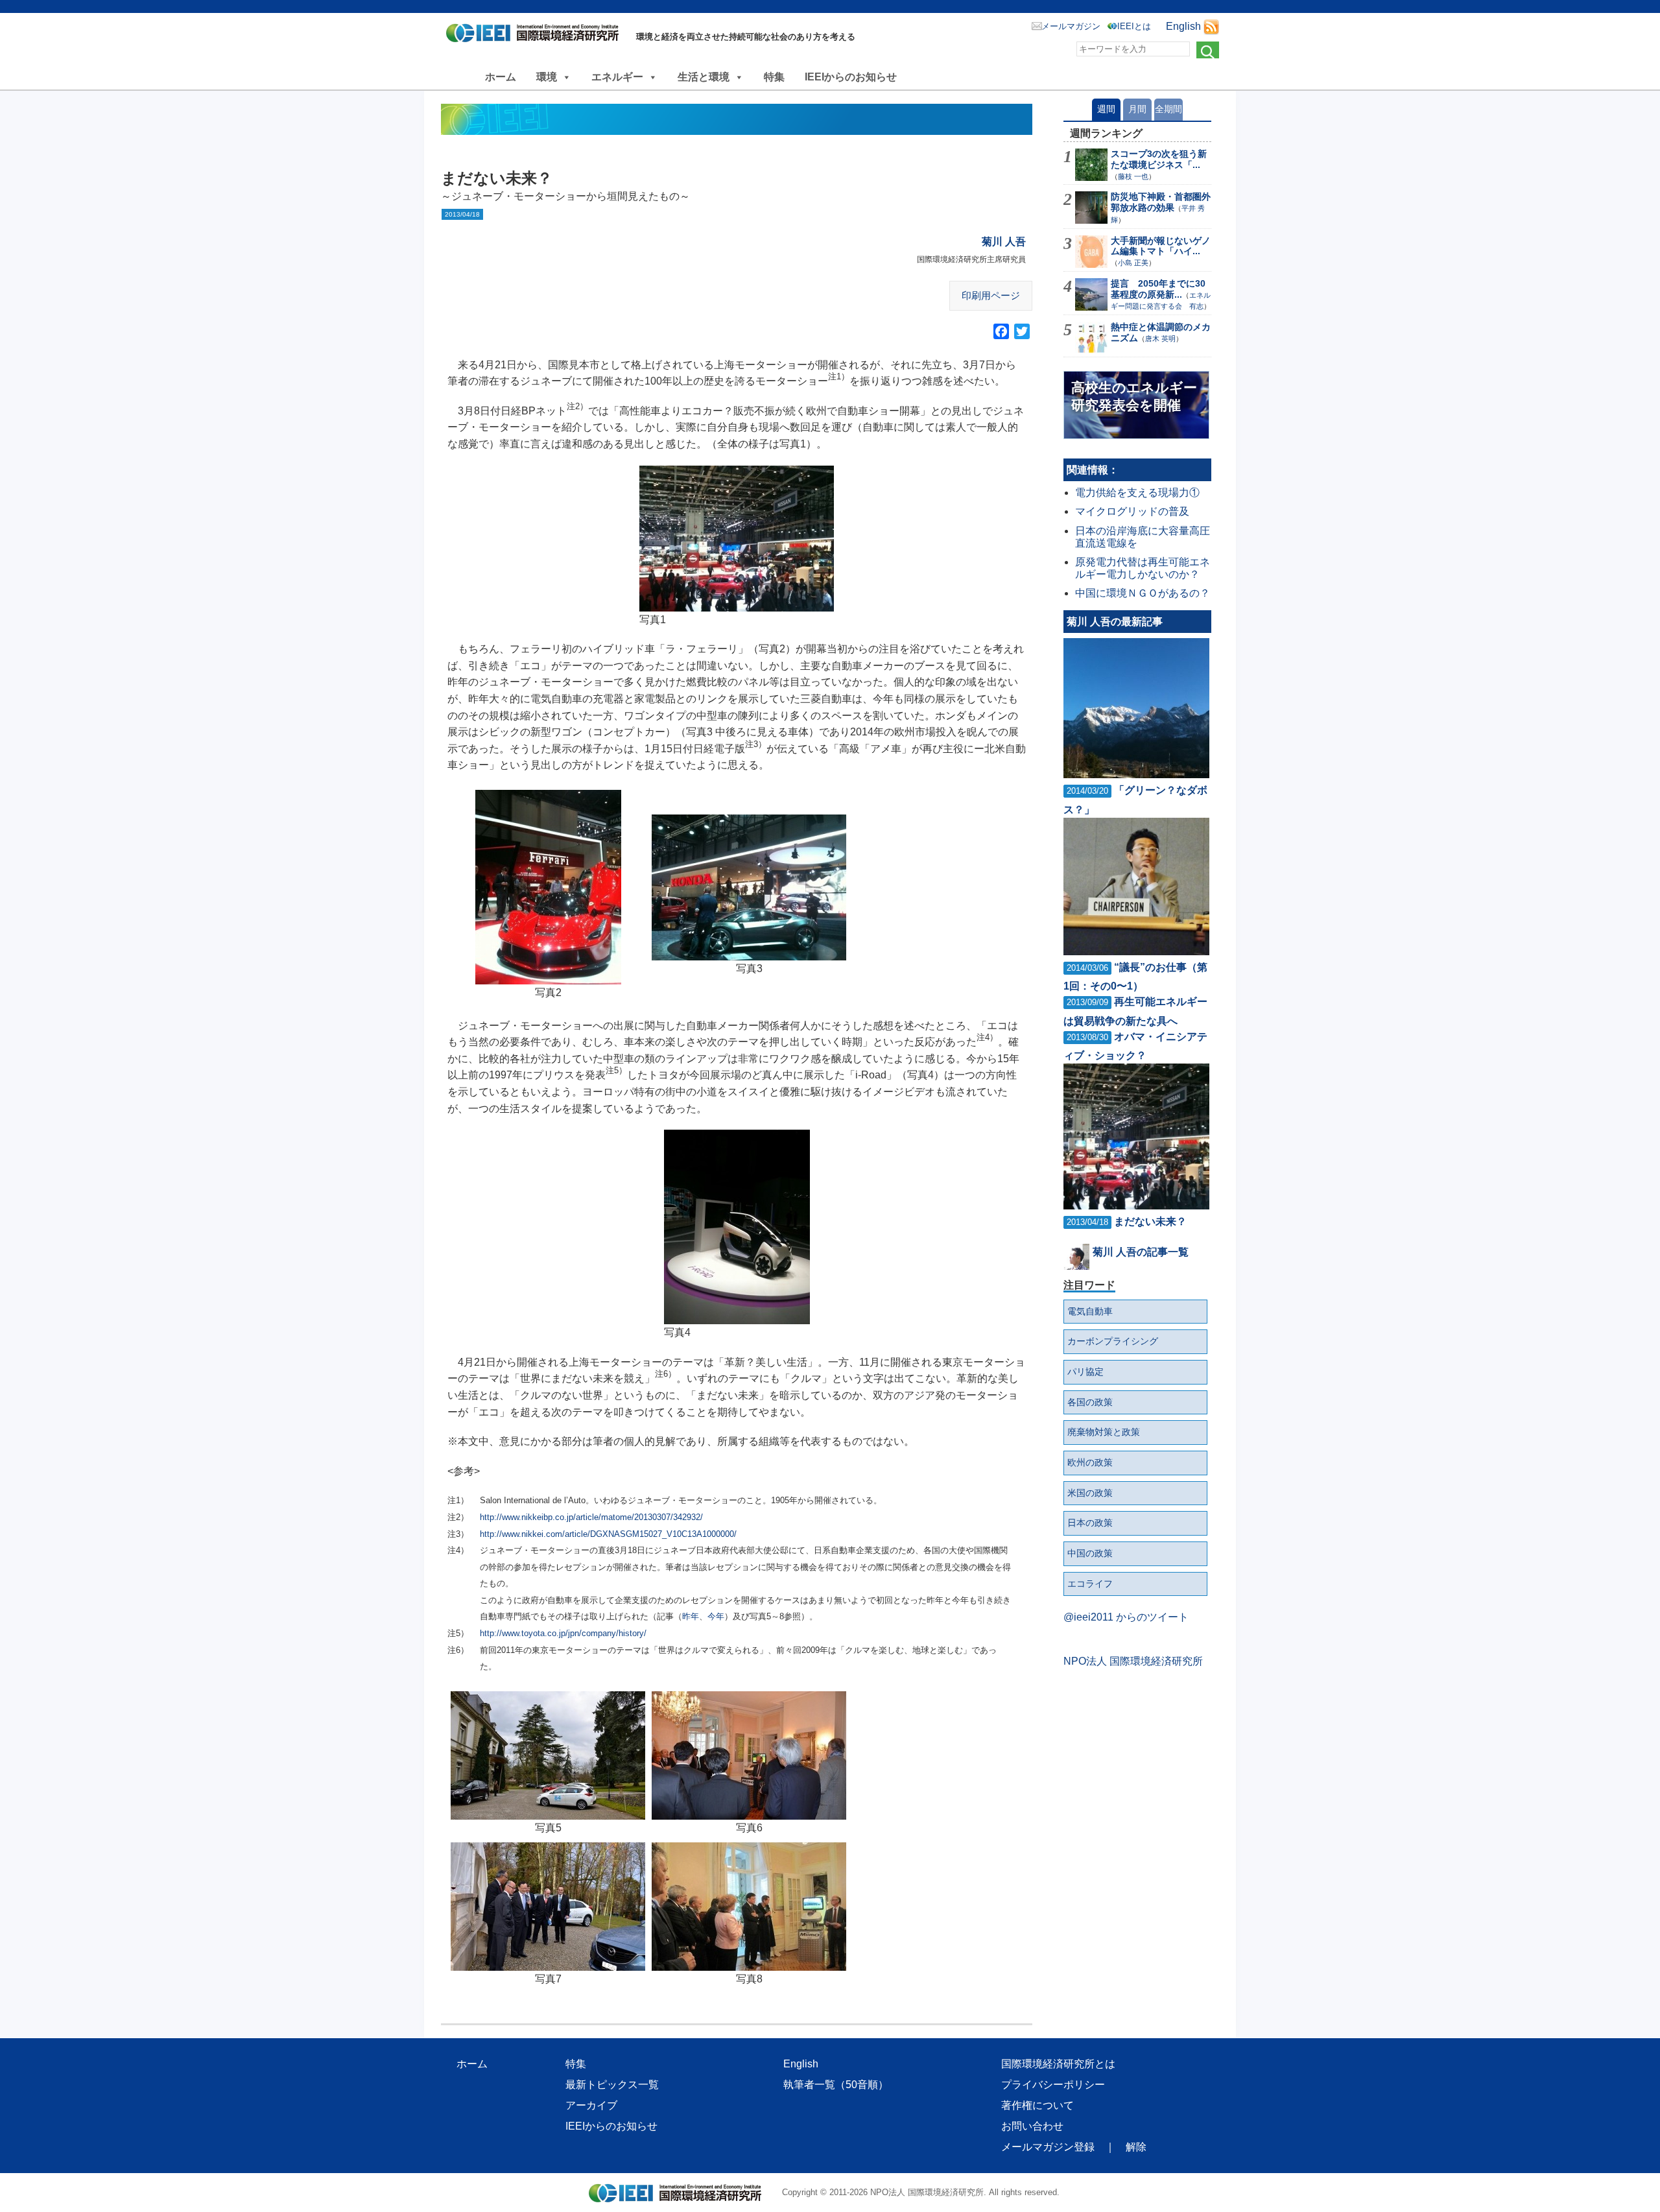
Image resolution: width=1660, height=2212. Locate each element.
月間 (1137, 109)
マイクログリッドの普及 (1132, 511)
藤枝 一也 (1133, 176)
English (1183, 26)
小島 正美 (1133, 263)
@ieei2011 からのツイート (1126, 1617)
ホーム (501, 77)
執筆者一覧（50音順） (836, 2085)
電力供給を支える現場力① (1137, 493)
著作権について (1037, 2105)
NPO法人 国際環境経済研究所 (1133, 1661)
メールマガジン (1071, 26)
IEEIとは (1134, 26)
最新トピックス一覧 (612, 2085)
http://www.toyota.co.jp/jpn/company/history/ (563, 1633)
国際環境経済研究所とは (1058, 2064)
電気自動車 (1090, 1311)
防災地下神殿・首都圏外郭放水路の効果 (1161, 202)
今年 (716, 1616)
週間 (1106, 109)
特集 (774, 77)
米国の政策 (1090, 1493)
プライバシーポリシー (1053, 2085)
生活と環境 (704, 77)
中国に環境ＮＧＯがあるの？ (1143, 593)
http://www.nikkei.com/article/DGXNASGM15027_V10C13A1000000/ (608, 1534)
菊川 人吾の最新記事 (1115, 622)
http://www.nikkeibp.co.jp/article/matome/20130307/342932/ (591, 1517)
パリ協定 (1085, 1372)
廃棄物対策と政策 (1104, 1432)
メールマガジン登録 (1048, 2147)
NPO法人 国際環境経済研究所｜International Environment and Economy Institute (536, 36)
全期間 (1168, 109)
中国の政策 (1090, 1553)
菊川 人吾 (1004, 242)
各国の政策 (1090, 1402)
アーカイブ (591, 2105)
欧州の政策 (1090, 1462)
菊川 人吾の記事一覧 (1141, 1252)
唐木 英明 (1160, 339)
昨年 (691, 1616)
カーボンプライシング (1113, 1341)
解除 (1136, 2147)
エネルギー (617, 77)
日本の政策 (1090, 1523)
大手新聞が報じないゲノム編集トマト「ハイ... (1161, 246)
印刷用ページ (991, 295)
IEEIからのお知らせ (851, 77)
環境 (547, 77)
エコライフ (1090, 1584)
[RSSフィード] (1211, 26)
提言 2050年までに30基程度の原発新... (1158, 289)
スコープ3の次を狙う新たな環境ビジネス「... (1159, 159)
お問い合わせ (1032, 2126)
